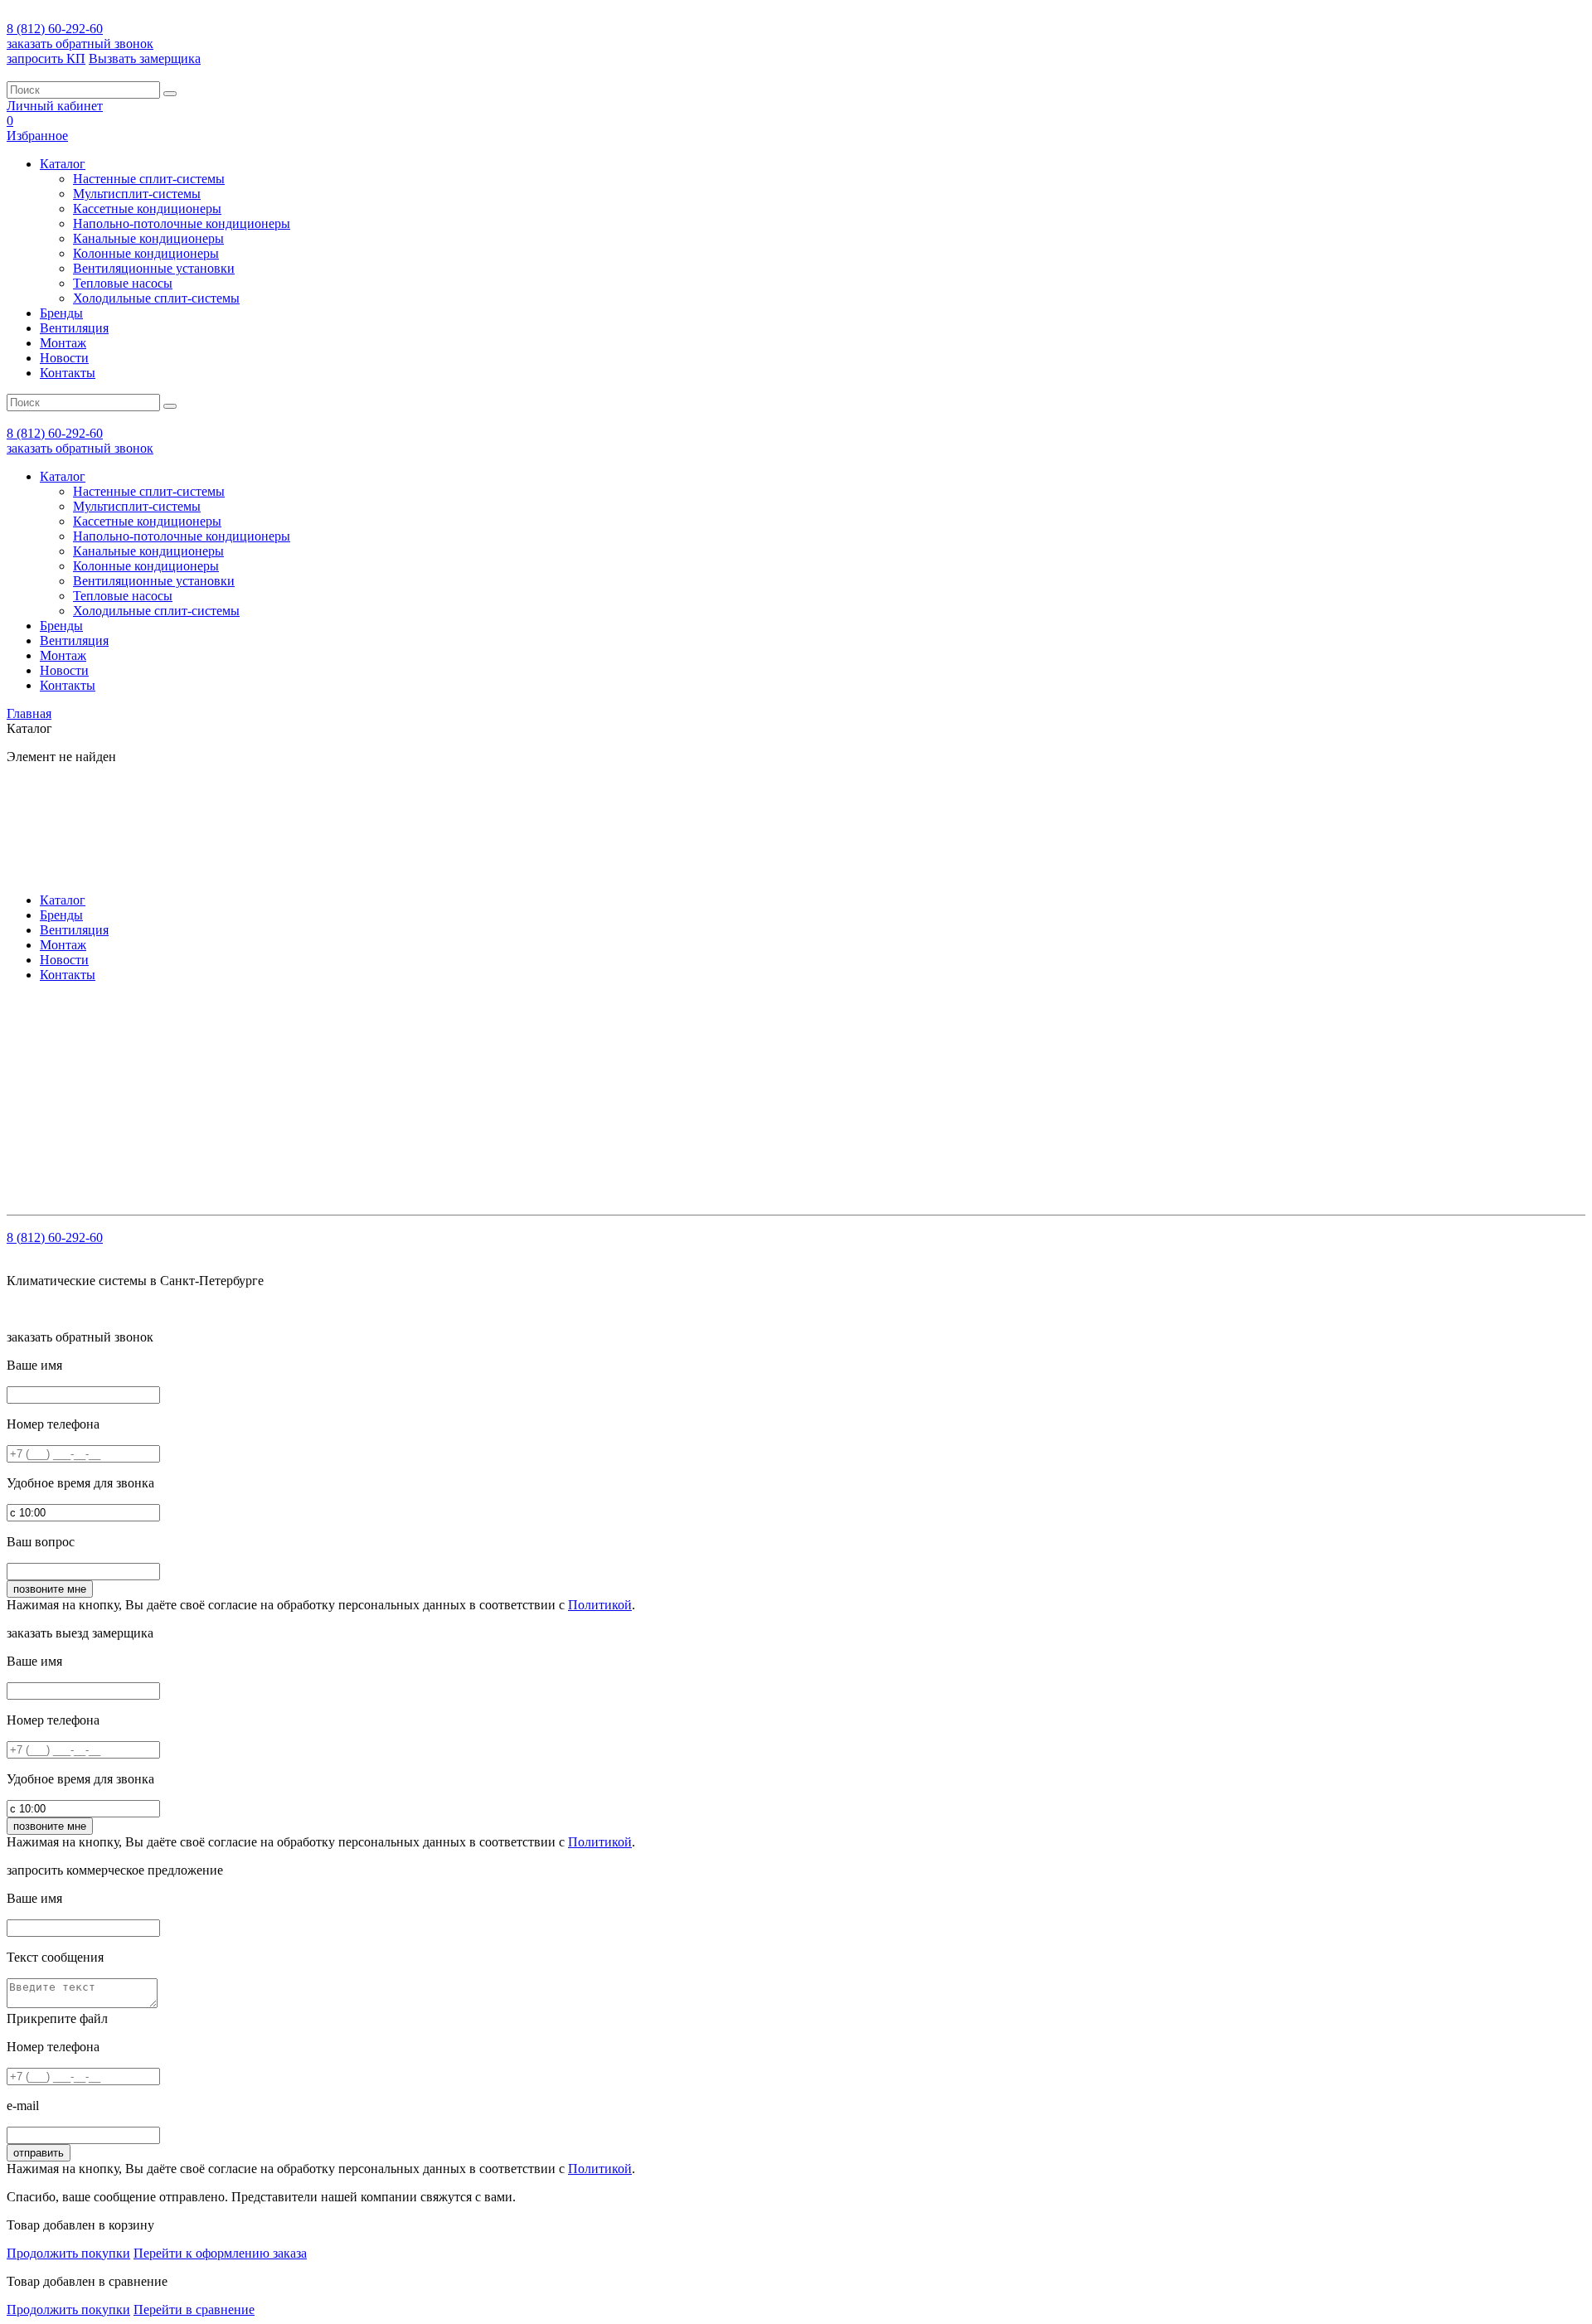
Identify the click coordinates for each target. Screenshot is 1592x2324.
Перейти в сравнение (194, 2309)
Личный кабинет (55, 106)
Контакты (68, 373)
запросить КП (46, 58)
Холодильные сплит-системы (156, 298)
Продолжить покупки (68, 2253)
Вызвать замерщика (145, 58)
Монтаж (63, 343)
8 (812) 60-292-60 (55, 29)
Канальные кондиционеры (148, 238)
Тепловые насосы (123, 283)
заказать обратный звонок (80, 44)
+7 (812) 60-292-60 (113, 1034)
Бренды (61, 313)
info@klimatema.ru (177, 1049)
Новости (64, 358)
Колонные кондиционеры (146, 253)
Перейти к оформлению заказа (220, 2253)
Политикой (600, 1605)
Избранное (37, 136)
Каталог (63, 164)
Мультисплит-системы (137, 194)
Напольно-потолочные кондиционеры (182, 223)
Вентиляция (74, 328)
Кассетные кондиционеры (147, 209)
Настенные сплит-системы (149, 179)
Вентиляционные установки (154, 268)
